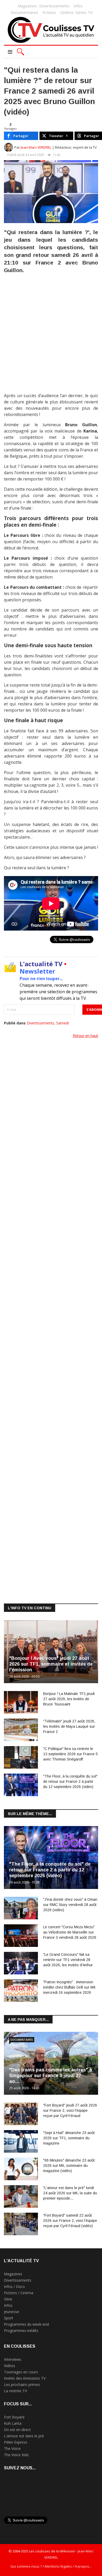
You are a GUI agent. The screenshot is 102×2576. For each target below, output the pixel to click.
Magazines (27, 6)
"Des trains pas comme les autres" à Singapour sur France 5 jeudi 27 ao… (51, 2076)
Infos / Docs (14, 2286)
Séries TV (84, 12)
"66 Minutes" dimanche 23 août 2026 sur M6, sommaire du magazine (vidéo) (69, 2165)
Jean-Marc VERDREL (36, 147)
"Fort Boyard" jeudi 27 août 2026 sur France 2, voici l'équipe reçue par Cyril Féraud (70, 2110)
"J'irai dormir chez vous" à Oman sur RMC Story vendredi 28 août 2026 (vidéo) (70, 1905)
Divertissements (54, 6)
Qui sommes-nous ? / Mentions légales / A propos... (51, 2566)
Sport (8, 2318)
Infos (78, 6)
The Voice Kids (16, 2455)
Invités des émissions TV (25, 2378)
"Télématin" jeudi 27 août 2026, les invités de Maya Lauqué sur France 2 (69, 1726)
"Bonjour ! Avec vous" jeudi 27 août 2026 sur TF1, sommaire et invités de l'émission (51, 1664)
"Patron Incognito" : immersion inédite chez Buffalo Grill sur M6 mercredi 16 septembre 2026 (69, 1987)
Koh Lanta (13, 2423)
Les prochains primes (22, 2385)
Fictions (49, 12)
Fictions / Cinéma (19, 2293)
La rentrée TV (15, 2391)
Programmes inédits (21, 2331)
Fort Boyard (14, 2417)
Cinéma (67, 12)
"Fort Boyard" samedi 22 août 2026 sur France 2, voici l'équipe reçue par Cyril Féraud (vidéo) (70, 2221)
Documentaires (24, 12)
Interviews (13, 2359)
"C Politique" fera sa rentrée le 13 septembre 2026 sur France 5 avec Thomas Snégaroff (70, 1754)
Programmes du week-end (26, 2324)
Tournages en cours (21, 2372)
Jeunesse (12, 2312)
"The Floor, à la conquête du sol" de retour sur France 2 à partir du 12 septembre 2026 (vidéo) (70, 1781)
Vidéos (10, 2366)
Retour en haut (85, 1036)
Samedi (63, 1023)
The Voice (12, 2448)
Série (8, 2299)
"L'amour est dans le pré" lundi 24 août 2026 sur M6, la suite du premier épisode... (70, 2193)
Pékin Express (16, 2442)
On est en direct (17, 2430)
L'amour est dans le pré (24, 2436)
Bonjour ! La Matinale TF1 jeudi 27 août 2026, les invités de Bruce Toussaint (69, 1699)
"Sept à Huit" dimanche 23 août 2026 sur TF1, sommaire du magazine (69, 2138)
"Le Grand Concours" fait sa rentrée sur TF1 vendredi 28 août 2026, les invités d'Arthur (68, 1960)
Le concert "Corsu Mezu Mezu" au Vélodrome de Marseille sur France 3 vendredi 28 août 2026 (70, 1932)
